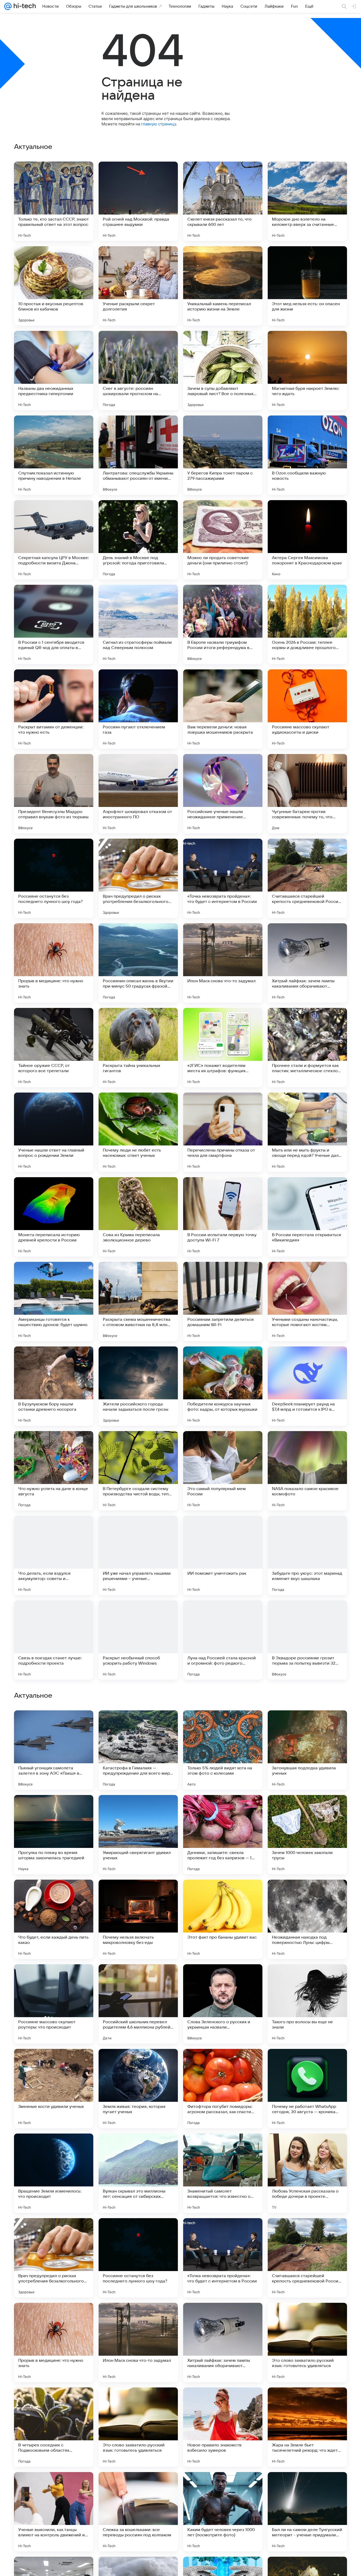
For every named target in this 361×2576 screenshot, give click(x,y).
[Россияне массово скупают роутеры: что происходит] (54, 2342)
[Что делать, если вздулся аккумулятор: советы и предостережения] (54, 1555)
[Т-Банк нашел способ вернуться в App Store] (138, 1725)
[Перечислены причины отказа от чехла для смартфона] (223, 1132)
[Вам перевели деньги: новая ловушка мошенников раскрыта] (223, 709)
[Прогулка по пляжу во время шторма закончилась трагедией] (54, 2173)
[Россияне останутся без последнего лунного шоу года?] (54, 878)
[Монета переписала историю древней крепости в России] (54, 1217)
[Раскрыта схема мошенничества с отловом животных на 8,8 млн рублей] (138, 1301)
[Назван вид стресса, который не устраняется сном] (54, 1894)
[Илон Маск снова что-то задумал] (223, 963)
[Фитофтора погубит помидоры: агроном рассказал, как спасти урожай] (223, 2427)
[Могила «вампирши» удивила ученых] (223, 1979)
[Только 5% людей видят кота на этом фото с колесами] (223, 2089)
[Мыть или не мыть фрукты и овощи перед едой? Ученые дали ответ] (307, 1132)
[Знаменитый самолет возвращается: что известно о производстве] (223, 2512)
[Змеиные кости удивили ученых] (54, 2427)
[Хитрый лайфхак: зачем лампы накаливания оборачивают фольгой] (307, 963)
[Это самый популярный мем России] (223, 1471)
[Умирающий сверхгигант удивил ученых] (138, 2173)
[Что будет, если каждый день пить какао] (54, 2258)
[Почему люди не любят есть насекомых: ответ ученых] (138, 1132)
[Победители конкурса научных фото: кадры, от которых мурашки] (223, 1386)
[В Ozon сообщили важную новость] (307, 455)
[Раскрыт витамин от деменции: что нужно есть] (54, 709)
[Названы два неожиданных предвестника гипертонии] (54, 371)
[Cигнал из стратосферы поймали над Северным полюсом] (138, 624)
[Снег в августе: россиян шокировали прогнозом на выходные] (138, 371)
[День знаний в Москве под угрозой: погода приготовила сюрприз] (138, 540)
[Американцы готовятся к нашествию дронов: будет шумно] (54, 1301)
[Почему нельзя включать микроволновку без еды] (138, 2258)
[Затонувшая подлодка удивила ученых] (307, 2089)
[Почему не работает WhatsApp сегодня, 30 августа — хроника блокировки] (307, 2427)
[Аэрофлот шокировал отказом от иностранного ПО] (138, 794)
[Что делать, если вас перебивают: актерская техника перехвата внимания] (223, 1809)
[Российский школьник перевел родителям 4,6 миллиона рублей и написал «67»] (138, 2342)
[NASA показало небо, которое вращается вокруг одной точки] (54, 1809)
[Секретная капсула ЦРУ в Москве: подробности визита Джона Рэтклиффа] (54, 540)
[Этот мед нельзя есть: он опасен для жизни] (307, 286)
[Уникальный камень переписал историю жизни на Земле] (223, 286)
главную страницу (159, 124)
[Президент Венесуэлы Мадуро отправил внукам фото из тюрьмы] (54, 794)
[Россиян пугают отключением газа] (138, 709)
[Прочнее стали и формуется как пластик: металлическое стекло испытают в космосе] (307, 1048)
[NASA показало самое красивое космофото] (307, 1471)
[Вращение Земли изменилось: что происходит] (54, 2512)
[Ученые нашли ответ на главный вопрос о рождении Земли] (54, 1132)
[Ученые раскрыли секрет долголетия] (138, 286)
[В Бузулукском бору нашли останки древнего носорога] (54, 1386)
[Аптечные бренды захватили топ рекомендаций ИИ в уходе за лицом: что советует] (138, 1809)
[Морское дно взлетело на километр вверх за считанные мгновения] (307, 201)
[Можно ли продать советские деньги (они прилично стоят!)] (223, 540)
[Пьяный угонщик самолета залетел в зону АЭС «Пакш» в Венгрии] (54, 2089)
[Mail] (8, 6)
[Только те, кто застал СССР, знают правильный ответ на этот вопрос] (54, 201)
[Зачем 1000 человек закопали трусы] (307, 2173)
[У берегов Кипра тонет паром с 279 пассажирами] (223, 455)
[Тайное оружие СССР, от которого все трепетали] (54, 1048)
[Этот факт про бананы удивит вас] (223, 2258)
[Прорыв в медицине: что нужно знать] (54, 963)
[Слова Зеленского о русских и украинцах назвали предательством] (223, 2342)
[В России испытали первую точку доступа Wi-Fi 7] (223, 1217)
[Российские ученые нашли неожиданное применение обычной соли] (223, 794)
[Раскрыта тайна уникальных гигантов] (138, 1048)
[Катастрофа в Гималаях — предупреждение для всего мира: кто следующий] (138, 2089)
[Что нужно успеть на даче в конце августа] (54, 1471)
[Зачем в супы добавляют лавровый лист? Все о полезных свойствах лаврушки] (223, 371)
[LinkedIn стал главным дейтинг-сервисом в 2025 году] (223, 1725)
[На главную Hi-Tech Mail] (24, 6)
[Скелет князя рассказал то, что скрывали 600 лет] (223, 201)
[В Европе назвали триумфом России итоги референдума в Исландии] (223, 624)
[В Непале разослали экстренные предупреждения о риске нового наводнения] (138, 1979)
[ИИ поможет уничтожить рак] (223, 1555)
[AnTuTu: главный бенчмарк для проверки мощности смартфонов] (54, 1725)
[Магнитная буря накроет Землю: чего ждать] (307, 371)
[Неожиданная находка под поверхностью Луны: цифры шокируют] (307, 2258)
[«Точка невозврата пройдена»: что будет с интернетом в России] (223, 878)
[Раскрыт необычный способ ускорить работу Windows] (138, 1640)
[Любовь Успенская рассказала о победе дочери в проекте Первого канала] (307, 2512)
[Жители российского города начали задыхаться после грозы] (138, 1386)
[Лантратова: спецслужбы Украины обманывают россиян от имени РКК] (138, 455)
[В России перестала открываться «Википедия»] (307, 1217)
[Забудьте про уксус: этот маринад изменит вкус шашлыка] (307, 1555)
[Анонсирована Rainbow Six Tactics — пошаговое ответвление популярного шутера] (307, 1725)
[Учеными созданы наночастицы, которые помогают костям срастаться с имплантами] (307, 1301)
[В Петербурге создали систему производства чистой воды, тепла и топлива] (138, 1471)
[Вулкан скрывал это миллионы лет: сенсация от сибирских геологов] (138, 2512)
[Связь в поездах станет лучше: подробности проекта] (54, 1640)
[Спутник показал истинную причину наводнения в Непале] (54, 455)
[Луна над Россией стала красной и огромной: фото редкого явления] (223, 1640)
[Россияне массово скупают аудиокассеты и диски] (307, 709)
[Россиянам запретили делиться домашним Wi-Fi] (223, 1301)
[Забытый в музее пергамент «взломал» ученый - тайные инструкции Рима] (223, 1894)
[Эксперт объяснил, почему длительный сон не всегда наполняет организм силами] (307, 1894)
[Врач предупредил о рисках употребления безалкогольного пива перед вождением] (138, 878)
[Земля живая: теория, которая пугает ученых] (138, 2427)
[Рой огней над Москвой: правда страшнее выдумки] (138, 201)
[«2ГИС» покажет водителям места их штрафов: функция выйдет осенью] (223, 1048)
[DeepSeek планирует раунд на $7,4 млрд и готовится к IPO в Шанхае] (307, 1386)
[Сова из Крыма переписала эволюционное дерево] (138, 1217)
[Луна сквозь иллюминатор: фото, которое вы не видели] (138, 1894)
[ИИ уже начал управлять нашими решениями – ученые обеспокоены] (138, 1555)
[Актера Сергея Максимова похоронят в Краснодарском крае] (307, 540)
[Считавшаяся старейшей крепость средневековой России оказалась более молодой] (307, 878)
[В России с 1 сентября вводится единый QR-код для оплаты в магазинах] (54, 624)
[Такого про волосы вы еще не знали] (307, 2342)
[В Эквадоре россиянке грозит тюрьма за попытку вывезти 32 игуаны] (307, 1640)
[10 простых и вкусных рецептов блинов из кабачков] (54, 286)
